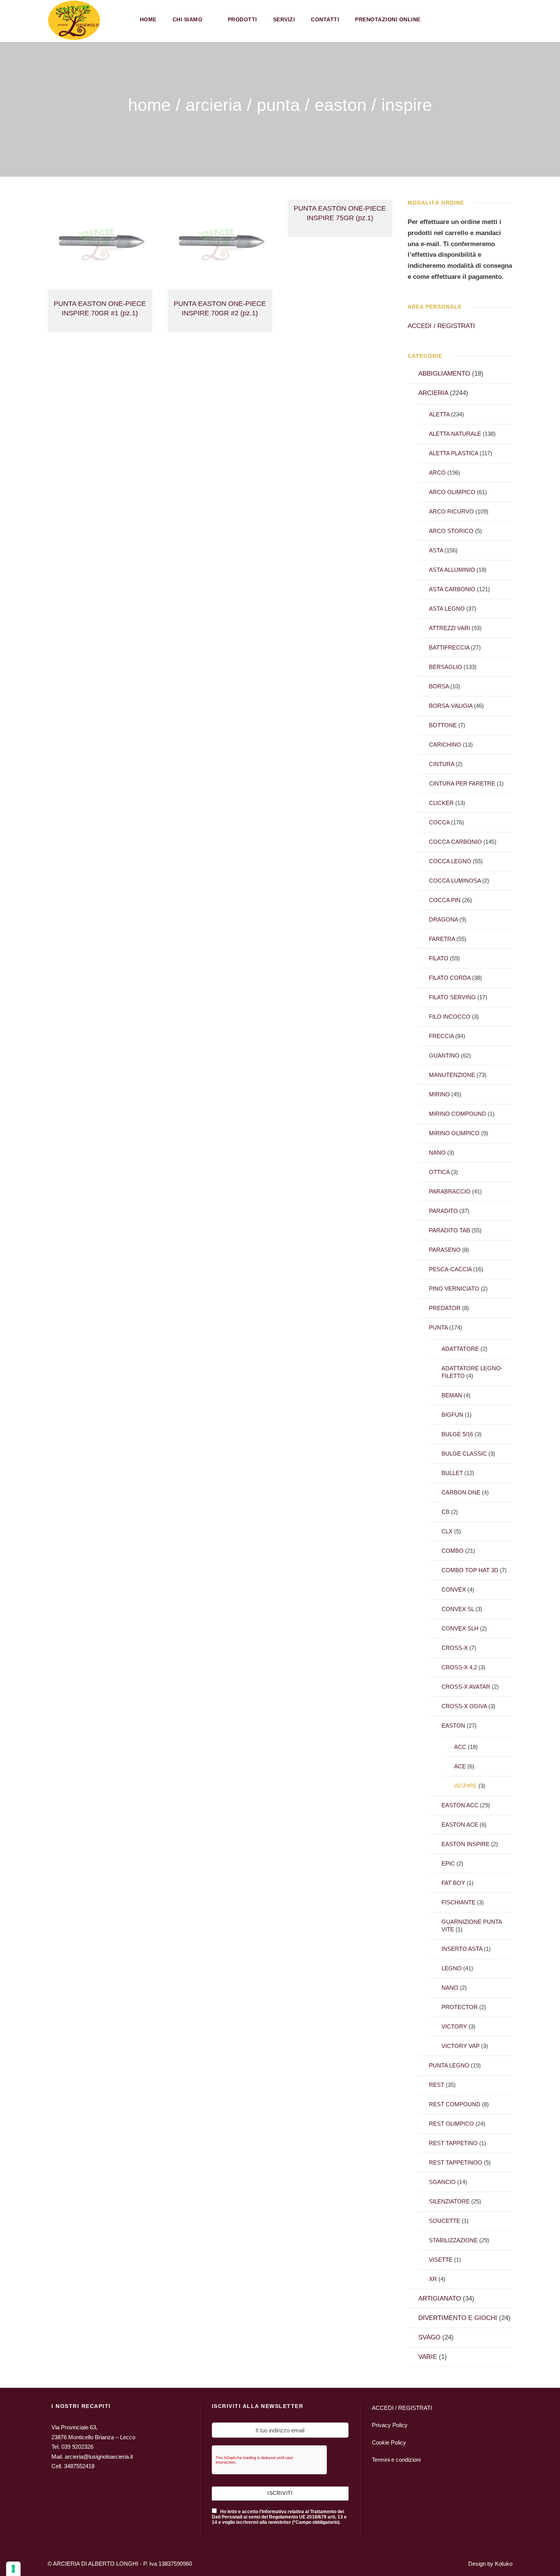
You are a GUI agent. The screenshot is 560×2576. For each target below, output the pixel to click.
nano (437, 1153)
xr (433, 2279)
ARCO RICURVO (451, 511)
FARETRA (442, 939)
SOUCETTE (445, 2221)
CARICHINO (445, 745)
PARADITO (443, 1211)
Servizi (284, 19)
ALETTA (439, 414)
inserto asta (462, 1949)
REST (437, 2085)
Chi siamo (188, 19)
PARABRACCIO (450, 1191)
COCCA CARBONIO (455, 842)
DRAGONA (443, 919)
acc (460, 1747)
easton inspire (466, 1844)
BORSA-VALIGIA (451, 706)
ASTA (436, 550)
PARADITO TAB (450, 1230)
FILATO (439, 958)
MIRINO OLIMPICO (454, 1133)
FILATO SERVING (452, 997)
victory (454, 2026)
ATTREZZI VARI (450, 628)
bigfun (452, 1415)
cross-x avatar (466, 1687)
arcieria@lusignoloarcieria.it (99, 2457)
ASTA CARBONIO (452, 589)
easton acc (460, 1805)
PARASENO (445, 1250)
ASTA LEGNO (447, 609)
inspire (466, 1786)
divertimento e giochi (458, 2318)
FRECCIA (441, 1036)
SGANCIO (442, 2182)
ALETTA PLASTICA (454, 453)
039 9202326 (77, 2447)
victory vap (461, 2046)
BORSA (439, 686)
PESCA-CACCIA (450, 1269)
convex (454, 1590)
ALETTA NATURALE (455, 434)
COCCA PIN (445, 900)
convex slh (460, 1628)
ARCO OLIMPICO (452, 492)
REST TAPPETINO (453, 2143)
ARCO (437, 473)
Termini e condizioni (396, 2460)
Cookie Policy (389, 2442)
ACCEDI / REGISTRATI (441, 326)
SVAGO (429, 2337)
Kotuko (504, 2564)
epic (448, 1863)
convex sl (458, 1609)
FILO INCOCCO (450, 1017)
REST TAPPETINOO (456, 2162)
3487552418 (79, 2466)
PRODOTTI (242, 19)
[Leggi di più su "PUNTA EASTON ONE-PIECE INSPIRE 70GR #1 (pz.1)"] (100, 244)
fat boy (453, 1883)
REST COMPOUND (455, 2104)
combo (453, 1551)
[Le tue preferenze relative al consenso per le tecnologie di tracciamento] (13, 2569)
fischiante (458, 1902)
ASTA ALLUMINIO (452, 570)
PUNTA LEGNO (449, 2065)
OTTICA (439, 1172)
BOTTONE (443, 725)
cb (446, 1512)
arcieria (214, 105)
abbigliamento (444, 374)
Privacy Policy (390, 2425)
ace (460, 1766)
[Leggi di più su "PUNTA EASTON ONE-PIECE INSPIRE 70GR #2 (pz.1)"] (220, 244)
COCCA (439, 822)
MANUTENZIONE (452, 1075)
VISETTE (441, 2260)
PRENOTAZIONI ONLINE (388, 19)
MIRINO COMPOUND (458, 1114)
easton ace (460, 1825)
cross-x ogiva (464, 1706)
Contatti (325, 19)
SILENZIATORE (449, 2201)
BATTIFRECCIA (449, 647)
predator (445, 1308)
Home (148, 19)
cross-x (455, 1648)
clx (447, 1531)
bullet (452, 1473)
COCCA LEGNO (450, 861)
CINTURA (442, 764)
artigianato (440, 2298)
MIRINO (439, 1094)
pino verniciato (454, 1289)
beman (452, 1395)
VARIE (428, 2357)
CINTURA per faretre (462, 783)
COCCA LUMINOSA (455, 881)
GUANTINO (444, 1055)
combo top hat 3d (470, 1570)
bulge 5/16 (457, 1434)
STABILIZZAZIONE (453, 2240)
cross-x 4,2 (459, 1667)
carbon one (461, 1492)
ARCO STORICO (451, 531)
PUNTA (278, 105)
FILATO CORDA (450, 978)
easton (341, 105)
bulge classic (464, 1454)
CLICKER (441, 803)
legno (452, 1968)
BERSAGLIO (446, 667)
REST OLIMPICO (451, 2124)
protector (460, 2007)
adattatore (460, 1349)
